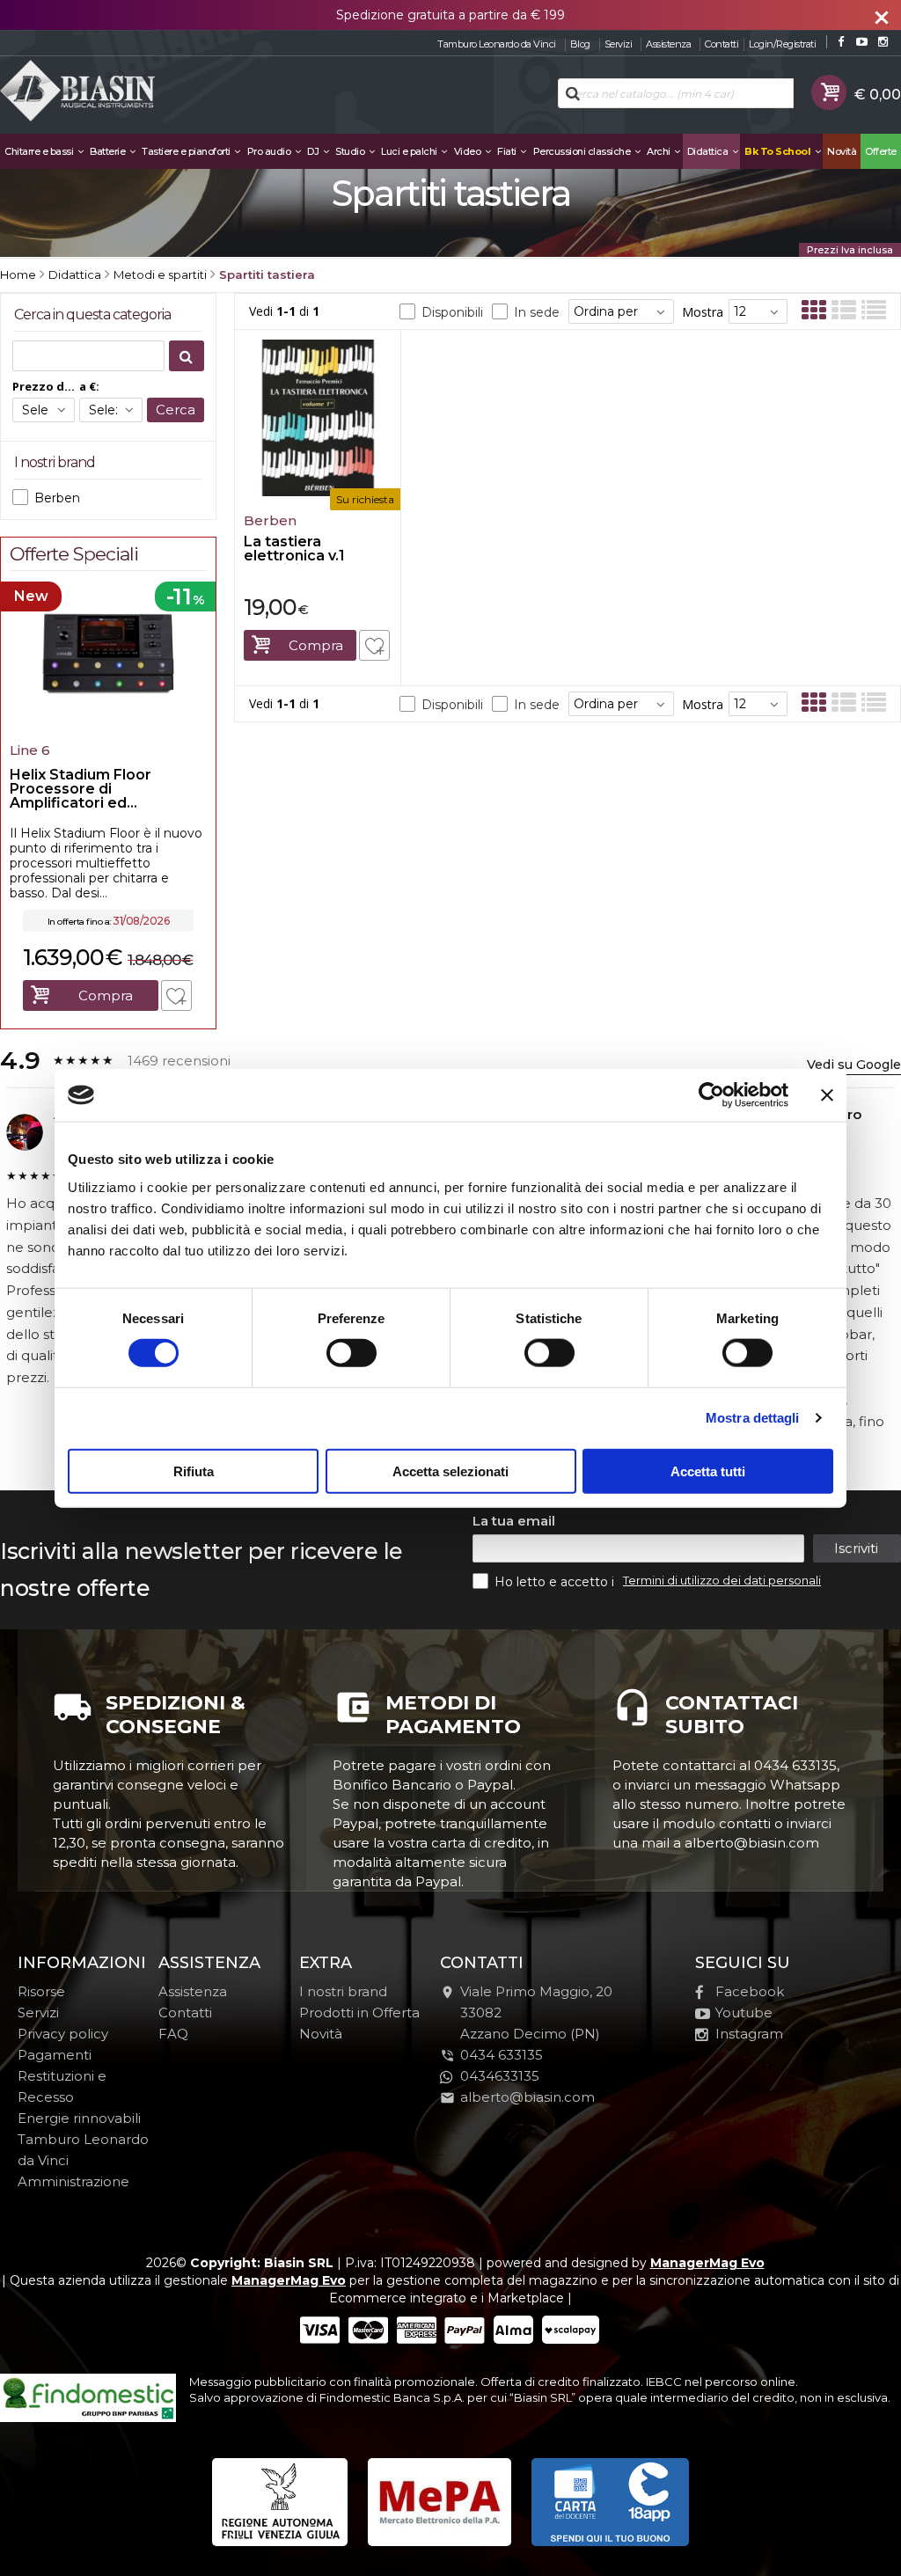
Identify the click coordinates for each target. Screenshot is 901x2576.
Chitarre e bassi (40, 151)
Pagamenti (55, 2055)
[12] (758, 311)
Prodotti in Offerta (359, 2012)
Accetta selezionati (450, 1471)
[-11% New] (108, 729)
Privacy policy (63, 2034)
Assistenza (668, 44)
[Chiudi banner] (827, 1095)
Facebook (750, 1991)
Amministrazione (73, 2181)
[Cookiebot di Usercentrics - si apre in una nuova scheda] (711, 1095)
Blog (580, 44)
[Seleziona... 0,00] (44, 410)
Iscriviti (856, 1548)
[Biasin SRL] (79, 92)
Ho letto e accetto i (556, 1582)
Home (18, 274)
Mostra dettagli (753, 1418)
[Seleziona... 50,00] (110, 410)
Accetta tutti (708, 1471)
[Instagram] (883, 42)
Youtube (744, 2012)
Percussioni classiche (583, 151)
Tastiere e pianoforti (187, 151)
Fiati (508, 151)
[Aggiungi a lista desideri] (374, 645)
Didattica (709, 151)
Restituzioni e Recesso (62, 2086)
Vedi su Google (854, 1065)
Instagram (749, 2034)
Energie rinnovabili (79, 2118)
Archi (659, 151)
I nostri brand (343, 1991)
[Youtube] (862, 42)
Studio (351, 151)
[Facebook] (841, 42)
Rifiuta (194, 1471)
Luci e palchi (410, 151)
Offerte (881, 151)
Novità (842, 151)
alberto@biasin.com (527, 2097)
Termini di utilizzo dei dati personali (722, 1580)
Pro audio (270, 151)
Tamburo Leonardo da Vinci (497, 44)
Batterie (109, 151)
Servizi (619, 44)
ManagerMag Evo (707, 2263)
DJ (314, 151)
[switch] (351, 1353)
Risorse (41, 1991)
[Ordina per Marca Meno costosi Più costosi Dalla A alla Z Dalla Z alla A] (621, 311)
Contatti (722, 44)
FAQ (173, 2034)
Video (469, 151)
